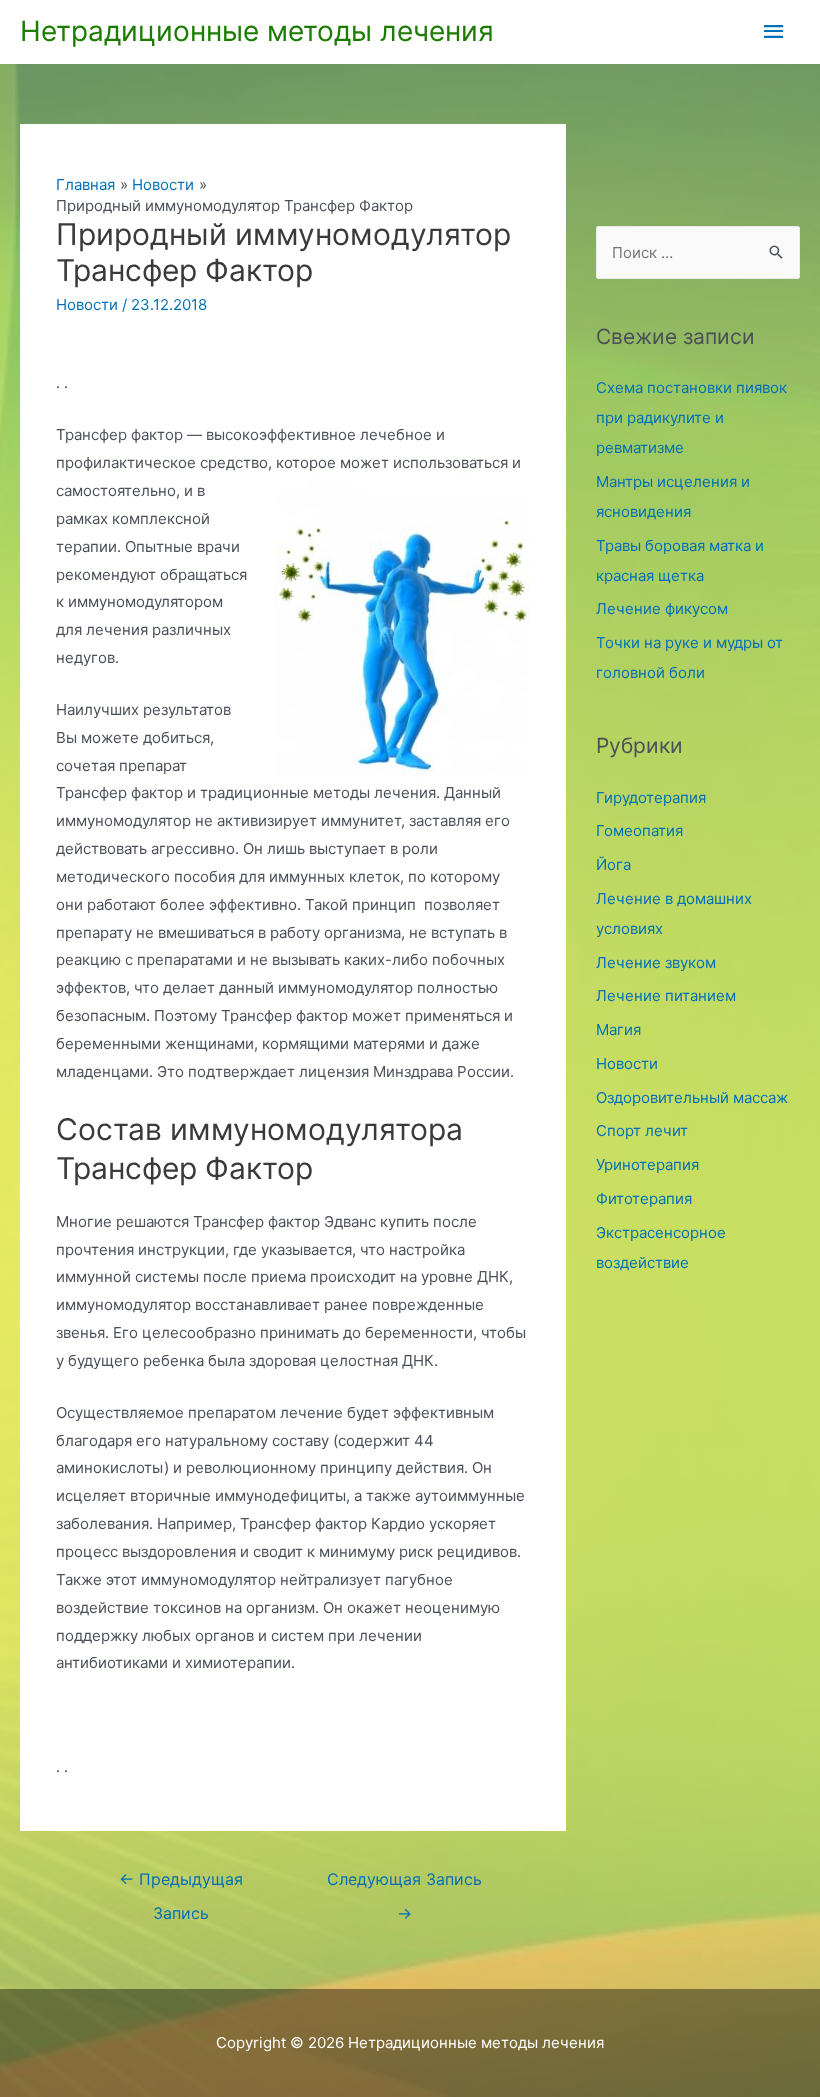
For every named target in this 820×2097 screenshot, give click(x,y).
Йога (613, 864)
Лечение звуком (656, 962)
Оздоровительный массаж (692, 1097)
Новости (87, 304)
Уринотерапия (647, 1164)
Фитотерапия (644, 1198)
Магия (618, 1029)
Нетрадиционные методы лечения (257, 31)
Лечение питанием (666, 995)
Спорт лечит (642, 1130)
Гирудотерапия (651, 797)
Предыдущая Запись (181, 1885)
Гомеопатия (639, 830)
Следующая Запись (404, 1885)
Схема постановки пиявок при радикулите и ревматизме (691, 417)
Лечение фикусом (662, 608)
